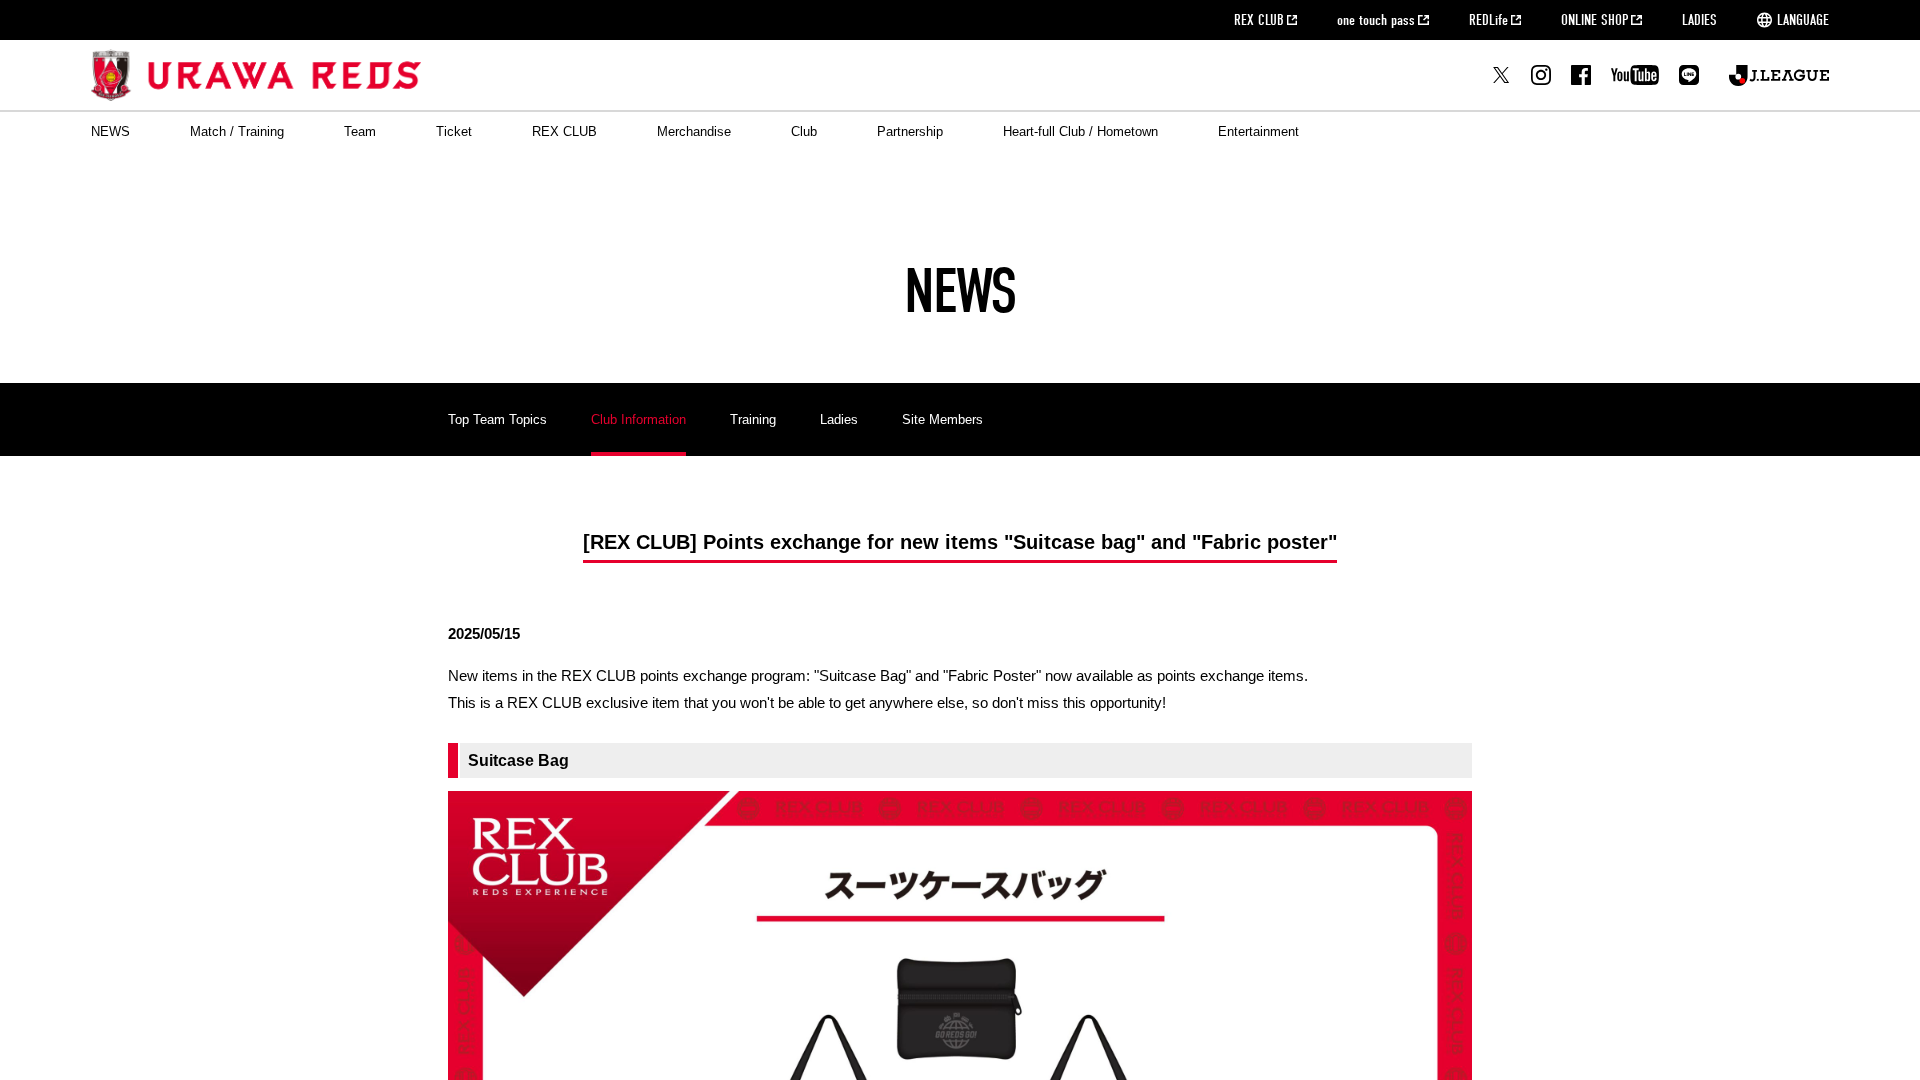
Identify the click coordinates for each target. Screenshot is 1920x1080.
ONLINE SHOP (1594, 20)
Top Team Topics (497, 419)
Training (753, 419)
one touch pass (1376, 20)
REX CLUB (1259, 20)
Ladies (839, 419)
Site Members (942, 419)
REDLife (1488, 20)
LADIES (1699, 20)
